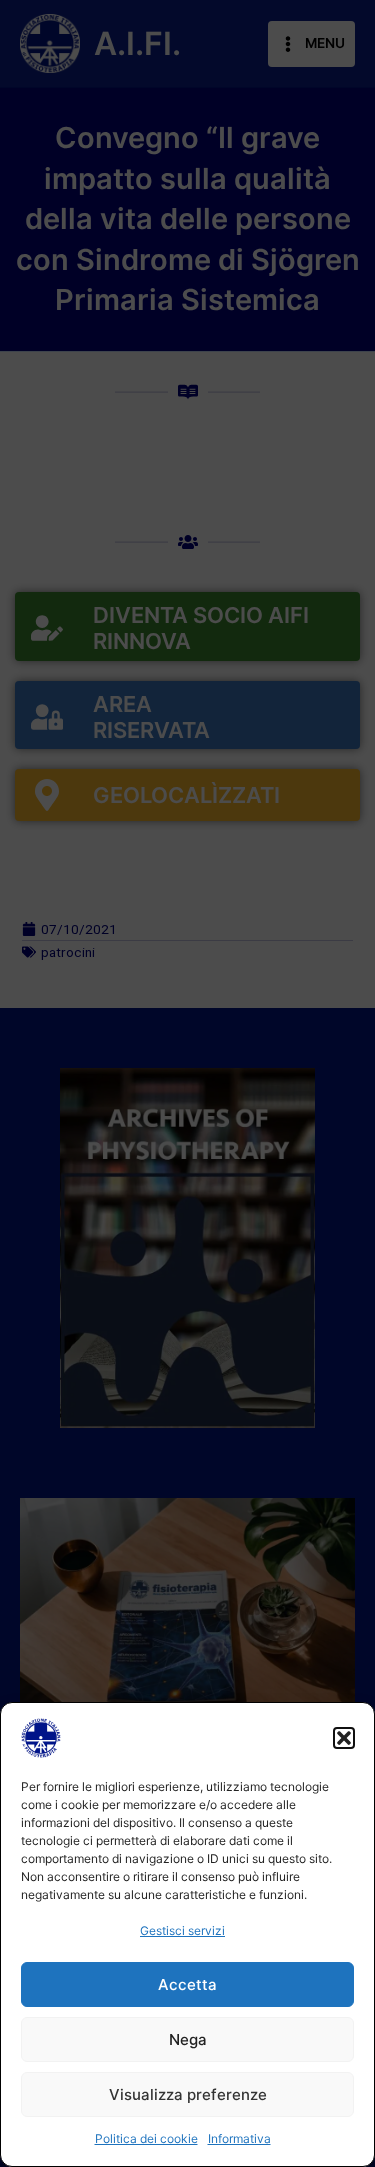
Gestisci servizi (182, 1930)
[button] (344, 1738)
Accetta (187, 1984)
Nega (188, 2039)
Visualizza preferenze (188, 2094)
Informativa (239, 2138)
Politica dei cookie (146, 2138)
